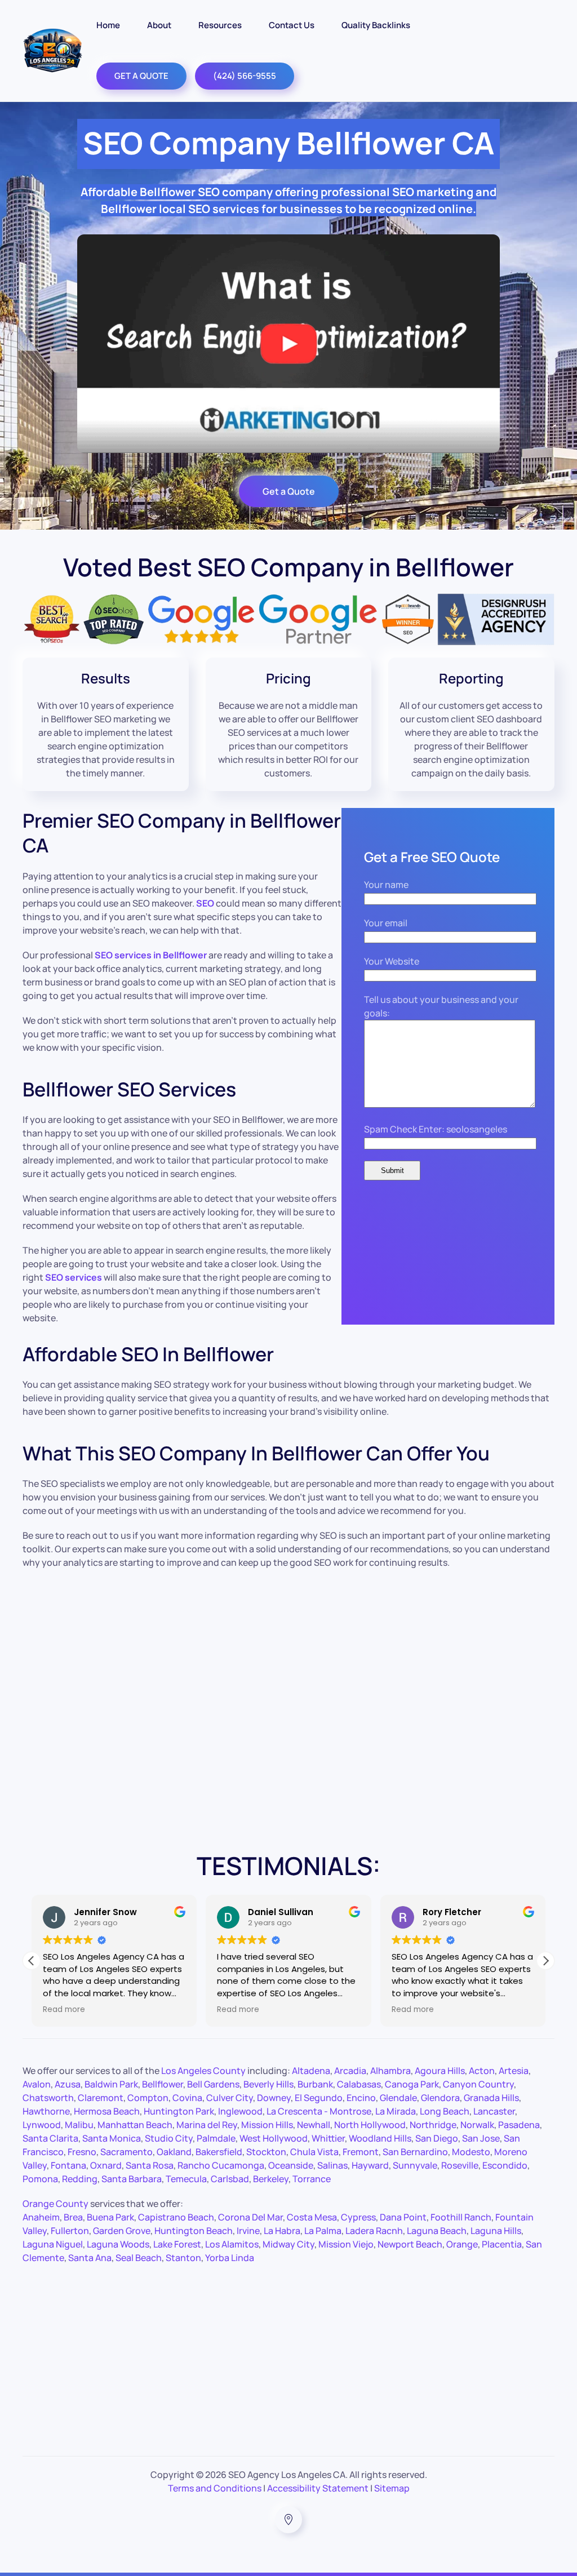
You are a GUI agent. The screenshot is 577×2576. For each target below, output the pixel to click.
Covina (187, 2098)
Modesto (471, 2152)
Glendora (440, 2098)
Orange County (56, 2204)
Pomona (40, 2179)
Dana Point (403, 2217)
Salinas (332, 2165)
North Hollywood (370, 2125)
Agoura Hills (440, 2071)
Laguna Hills (496, 2231)
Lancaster (494, 2111)
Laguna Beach (437, 2231)
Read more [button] (64, 2010)
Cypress (358, 2217)
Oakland (174, 2152)
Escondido (505, 2165)
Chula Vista (314, 2152)
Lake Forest (177, 2244)
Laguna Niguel (53, 2244)
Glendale (398, 2098)
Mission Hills (267, 2125)
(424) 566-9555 (245, 76)
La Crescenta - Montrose (319, 2111)
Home (108, 25)
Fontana (68, 2165)
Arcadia (350, 2071)
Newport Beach (410, 2244)
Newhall (314, 2125)
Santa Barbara (132, 2179)
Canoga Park (412, 2084)
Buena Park (110, 2217)
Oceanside (291, 2165)
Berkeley (271, 2179)
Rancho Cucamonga (221, 2165)
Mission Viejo (346, 2244)
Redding (80, 2179)
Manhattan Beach (135, 2125)
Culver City (230, 2098)
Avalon (37, 2084)
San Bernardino (415, 2152)
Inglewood (240, 2111)
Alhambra (390, 2071)
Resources (220, 25)
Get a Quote (289, 491)
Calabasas (359, 2084)
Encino (361, 2098)
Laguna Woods (118, 2244)
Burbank (315, 2084)
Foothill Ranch (461, 2217)
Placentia (502, 2244)
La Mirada (396, 2111)
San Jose (481, 2138)
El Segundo (319, 2098)
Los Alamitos (232, 2244)
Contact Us (292, 25)
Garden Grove (122, 2231)
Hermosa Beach (107, 2111)
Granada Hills (491, 2098)
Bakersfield (219, 2152)
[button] (545, 1961)
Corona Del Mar (250, 2217)
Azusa (68, 2084)
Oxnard (106, 2165)
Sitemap (392, 2488)
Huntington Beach (194, 2231)
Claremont (101, 2098)
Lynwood (42, 2125)
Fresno (82, 2152)
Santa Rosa (150, 2165)
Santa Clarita (50, 2138)
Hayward (370, 2165)
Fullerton (70, 2231)
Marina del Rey (207, 2125)
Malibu (79, 2125)
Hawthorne (46, 2111)
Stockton (266, 2152)
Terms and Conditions (215, 2488)
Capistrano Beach (176, 2217)
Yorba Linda (230, 2258)
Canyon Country (478, 2084)
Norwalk (477, 2125)
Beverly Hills (268, 2084)
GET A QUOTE (141, 76)
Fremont (361, 2152)
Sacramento (127, 2152)
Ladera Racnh (374, 2231)
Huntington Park (179, 2111)
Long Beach (445, 2111)
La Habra (282, 2231)
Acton (482, 2071)
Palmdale (216, 2138)
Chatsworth (48, 2098)
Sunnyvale (415, 2165)
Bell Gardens (213, 2084)
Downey (274, 2098)
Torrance (312, 2179)
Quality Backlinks (376, 25)
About (159, 25)
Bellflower (163, 2084)
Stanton (183, 2258)
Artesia (514, 2071)
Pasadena (519, 2125)
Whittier (328, 2138)
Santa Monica (112, 2138)
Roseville (460, 2165)
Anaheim (41, 2217)
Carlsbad (230, 2179)
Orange (462, 2244)
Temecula (186, 2179)
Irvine (248, 2231)
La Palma (323, 2231)
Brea (73, 2217)
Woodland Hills (380, 2138)
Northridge (433, 2125)
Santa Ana (90, 2258)
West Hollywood (274, 2138)
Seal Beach (139, 2258)
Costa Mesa (312, 2217)
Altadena (311, 2071)
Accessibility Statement (318, 2488)
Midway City (288, 2244)
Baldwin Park (111, 2084)
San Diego (437, 2138)
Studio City (169, 2138)
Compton (148, 2098)
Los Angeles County (203, 2071)
